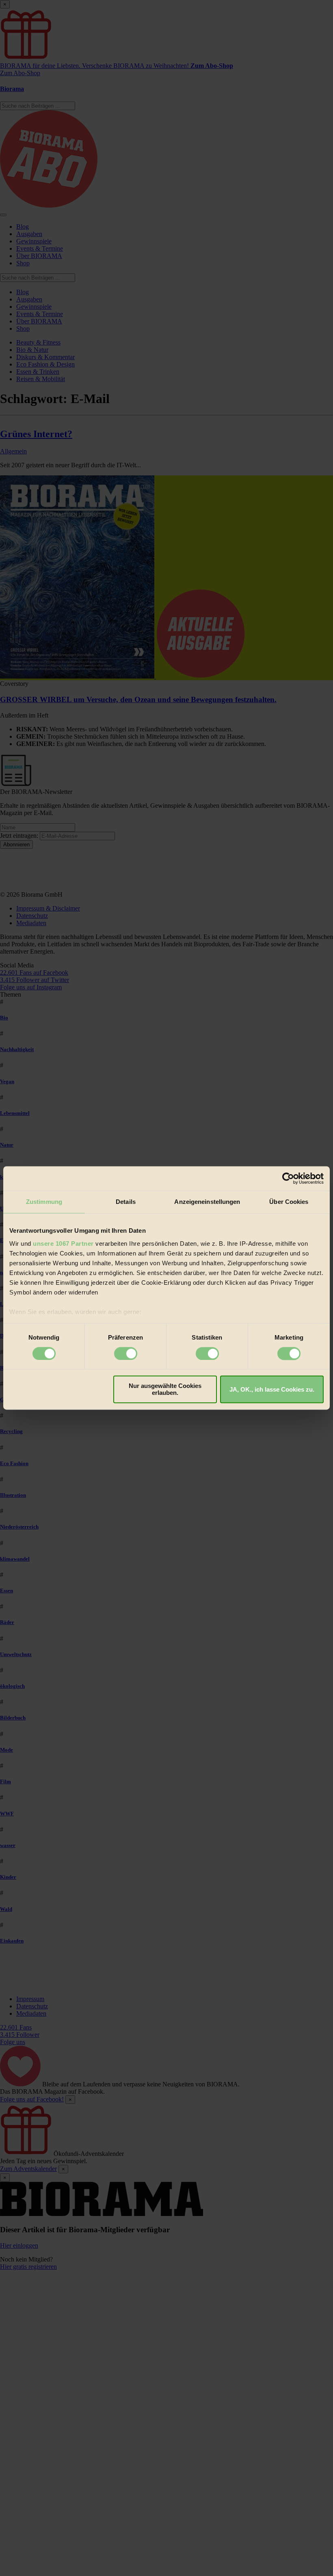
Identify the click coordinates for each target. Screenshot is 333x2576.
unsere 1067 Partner (63, 1244)
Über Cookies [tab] (289, 1202)
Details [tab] (126, 1202)
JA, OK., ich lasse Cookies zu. (272, 1389)
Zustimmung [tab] (44, 1202)
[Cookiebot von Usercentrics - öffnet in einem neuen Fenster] (288, 1178)
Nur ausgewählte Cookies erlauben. (165, 1390)
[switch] (126, 1353)
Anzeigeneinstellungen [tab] (207, 1202)
